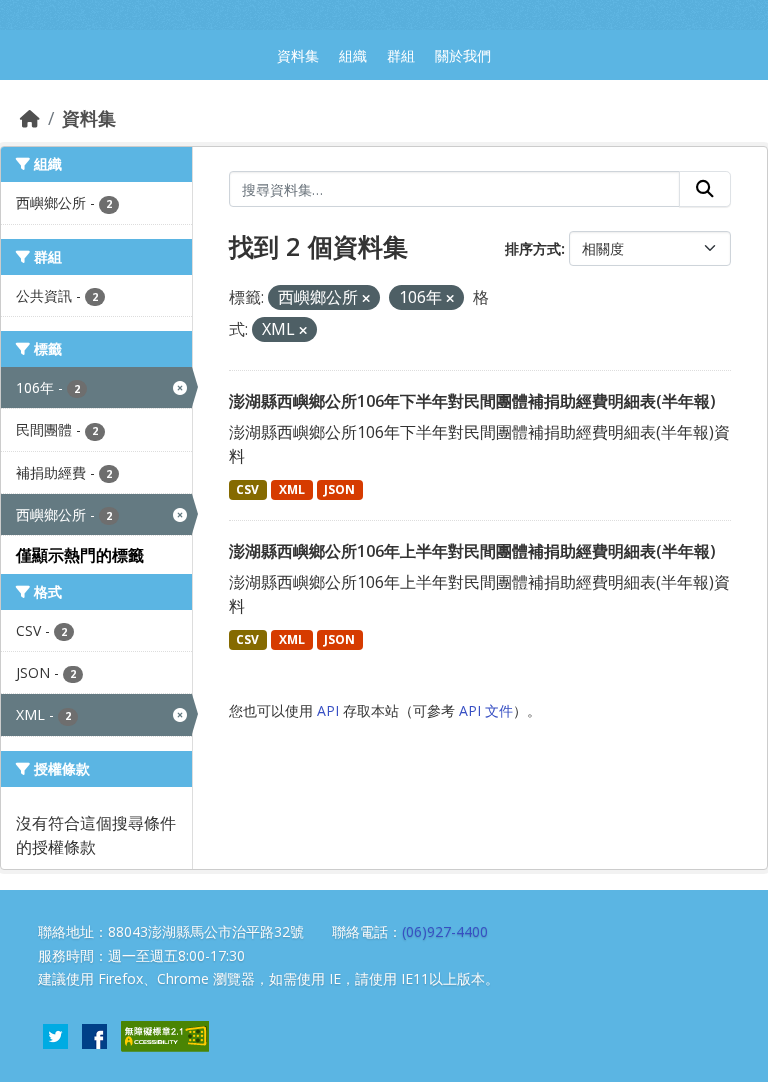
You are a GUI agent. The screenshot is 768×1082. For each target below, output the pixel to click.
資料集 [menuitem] (298, 55)
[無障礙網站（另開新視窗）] (165, 1035)
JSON (339, 489)
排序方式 (533, 248)
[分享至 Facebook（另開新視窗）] (94, 1035)
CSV (247, 489)
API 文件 (486, 710)
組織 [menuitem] (353, 55)
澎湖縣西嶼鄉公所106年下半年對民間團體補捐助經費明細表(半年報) (472, 401)
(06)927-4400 (445, 931)
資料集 (89, 118)
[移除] (366, 298)
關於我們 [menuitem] (463, 55)
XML (292, 489)
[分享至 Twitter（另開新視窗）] (55, 1035)
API (328, 710)
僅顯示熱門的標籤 (80, 555)
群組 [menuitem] (401, 55)
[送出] (705, 189)
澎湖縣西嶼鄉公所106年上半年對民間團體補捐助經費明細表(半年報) (472, 551)
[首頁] (30, 118)
